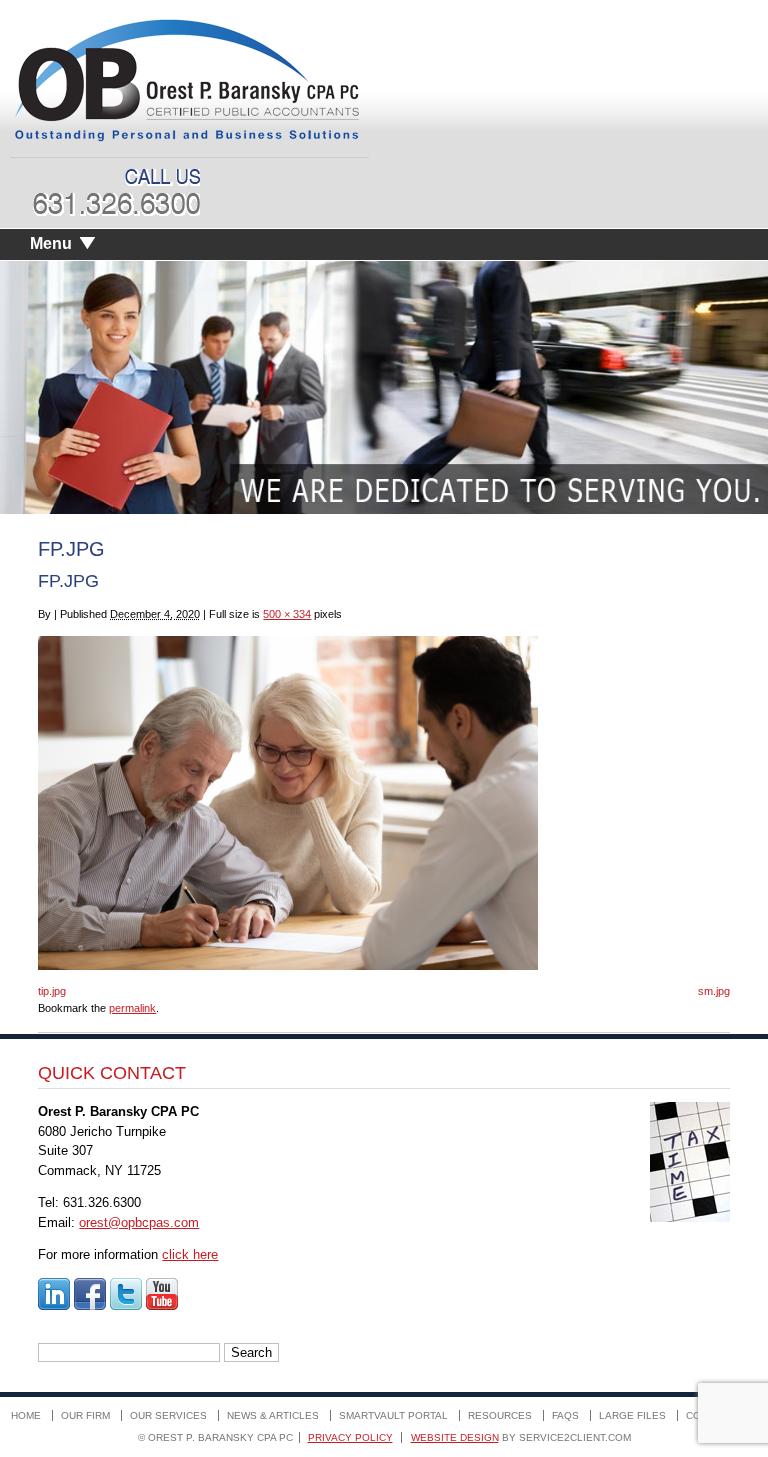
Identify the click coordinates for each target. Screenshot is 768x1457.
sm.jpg (714, 991)
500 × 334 (287, 614)
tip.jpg (52, 991)
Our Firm (85, 1415)
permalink (132, 1008)
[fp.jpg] (288, 965)
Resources (500, 1415)
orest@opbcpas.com (139, 1222)
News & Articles (273, 1415)
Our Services (168, 1415)
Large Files (632, 1415)
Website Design (455, 1437)
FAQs (565, 1415)
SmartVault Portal (393, 1415)
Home (26, 1415)
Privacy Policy (350, 1437)
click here (190, 1254)
